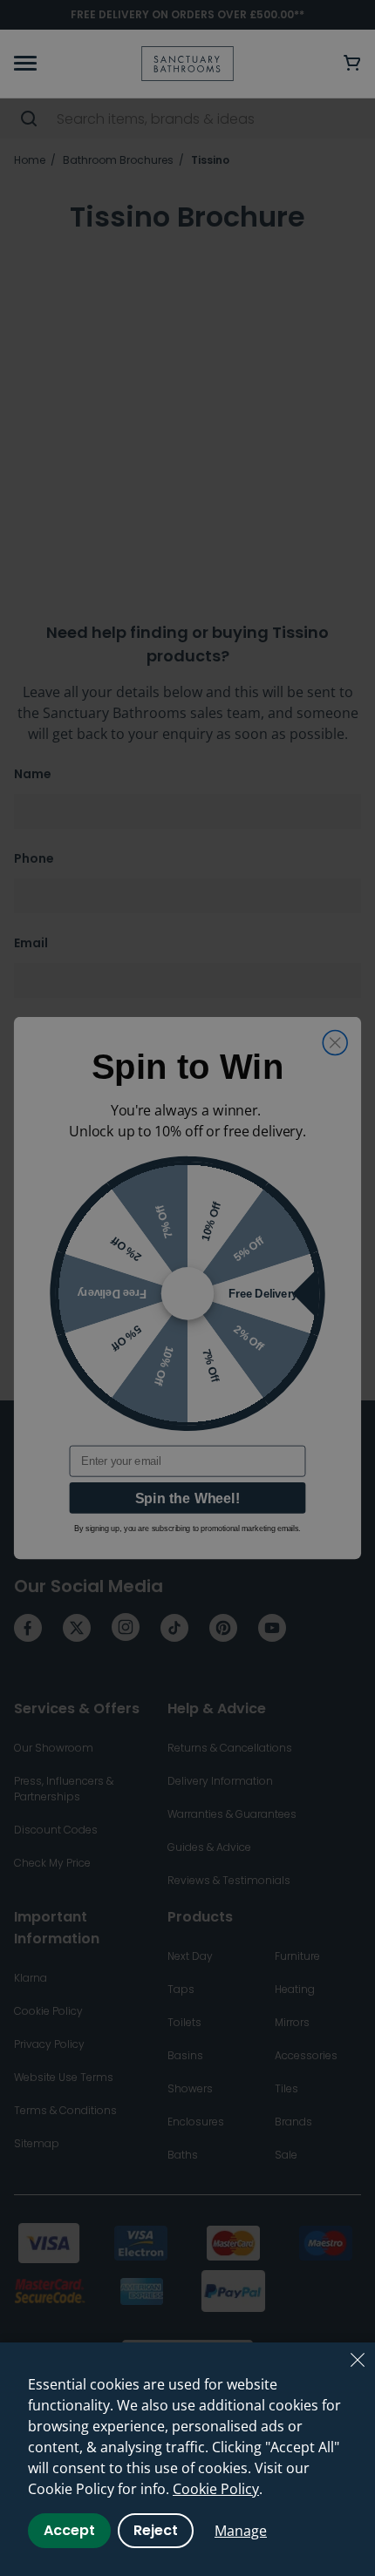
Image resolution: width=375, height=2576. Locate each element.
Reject (156, 2530)
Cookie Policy (216, 2489)
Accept (69, 2530)
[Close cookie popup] (358, 2360)
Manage (241, 2531)
